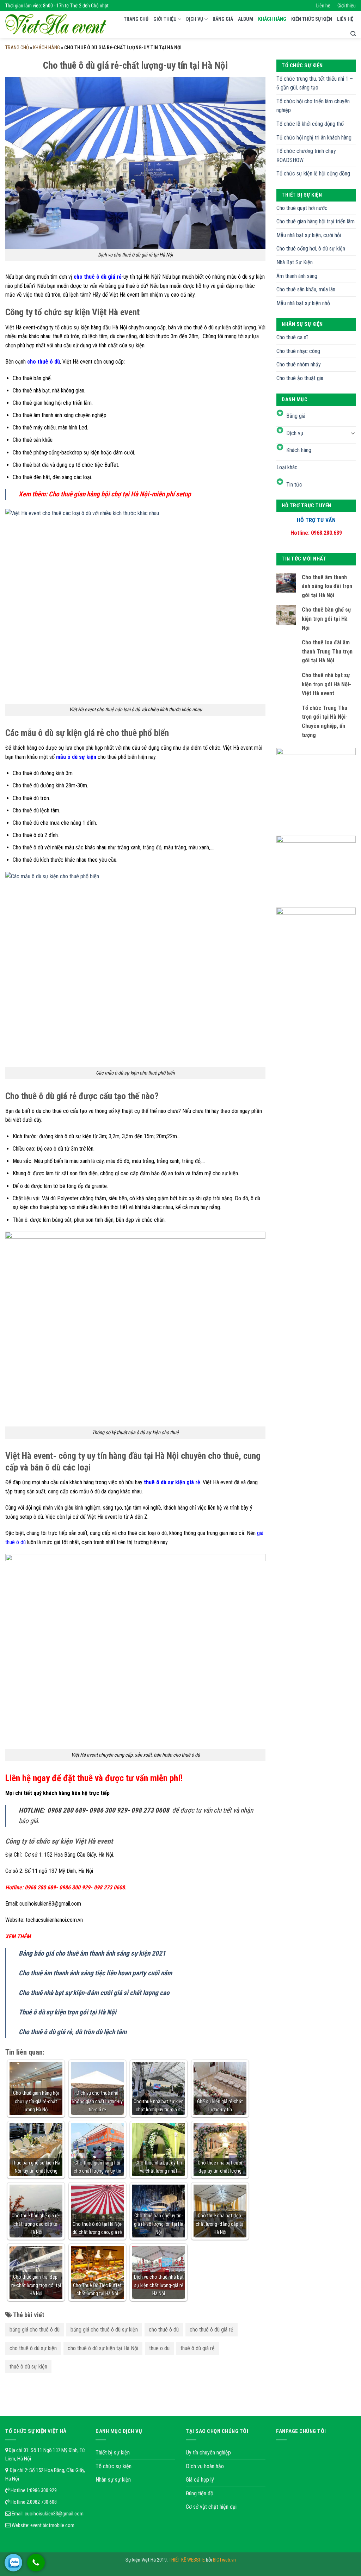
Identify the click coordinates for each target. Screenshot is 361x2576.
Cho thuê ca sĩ (292, 337)
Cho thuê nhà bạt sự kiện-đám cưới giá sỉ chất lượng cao (94, 1993)
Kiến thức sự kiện (312, 19)
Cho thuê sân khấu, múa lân (306, 289)
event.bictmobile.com (52, 2525)
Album (246, 19)
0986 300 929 (43, 2490)
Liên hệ (323, 6)
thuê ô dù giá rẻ (198, 2348)
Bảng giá (223, 19)
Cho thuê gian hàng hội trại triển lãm (316, 221)
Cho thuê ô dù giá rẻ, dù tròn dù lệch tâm (73, 2032)
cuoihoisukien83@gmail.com (54, 2514)
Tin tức (294, 485)
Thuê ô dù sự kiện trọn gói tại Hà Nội (68, 2012)
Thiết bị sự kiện (113, 2453)
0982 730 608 (43, 2502)
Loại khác (287, 467)
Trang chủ (136, 19)
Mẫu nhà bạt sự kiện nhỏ (303, 303)
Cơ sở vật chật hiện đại (211, 2507)
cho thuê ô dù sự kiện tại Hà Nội (103, 2348)
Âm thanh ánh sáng (297, 276)
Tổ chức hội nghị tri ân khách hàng (314, 138)
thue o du (159, 2348)
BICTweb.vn (224, 2560)
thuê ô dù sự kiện (28, 2367)
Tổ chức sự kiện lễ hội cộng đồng (313, 174)
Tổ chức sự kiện (114, 2466)
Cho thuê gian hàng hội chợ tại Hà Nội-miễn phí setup (120, 494)
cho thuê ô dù (44, 362)
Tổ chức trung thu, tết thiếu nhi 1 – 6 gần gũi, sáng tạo (315, 83)
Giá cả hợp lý (200, 2480)
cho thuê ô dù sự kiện (33, 2348)
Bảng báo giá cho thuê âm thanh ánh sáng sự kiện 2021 (92, 1953)
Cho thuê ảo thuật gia (300, 378)
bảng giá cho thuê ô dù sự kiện (104, 2330)
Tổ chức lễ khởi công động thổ (310, 124)
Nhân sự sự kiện (113, 2480)
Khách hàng (272, 19)
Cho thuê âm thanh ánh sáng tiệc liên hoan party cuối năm (95, 1973)
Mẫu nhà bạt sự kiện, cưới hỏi (309, 235)
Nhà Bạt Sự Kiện (295, 262)
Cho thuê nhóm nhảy (299, 364)
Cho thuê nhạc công (298, 351)
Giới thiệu (347, 6)
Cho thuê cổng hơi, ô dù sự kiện (311, 249)
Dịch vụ (195, 19)
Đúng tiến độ (200, 2493)
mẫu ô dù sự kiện (76, 757)
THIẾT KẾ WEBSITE (187, 2560)
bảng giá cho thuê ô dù (35, 2330)
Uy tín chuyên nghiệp (208, 2453)
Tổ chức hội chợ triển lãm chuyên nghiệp (313, 106)
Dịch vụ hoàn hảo (205, 2466)
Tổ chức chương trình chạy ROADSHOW (306, 156)
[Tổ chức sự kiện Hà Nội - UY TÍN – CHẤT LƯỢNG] (56, 25)
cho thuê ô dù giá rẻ (212, 2330)
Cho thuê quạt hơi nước (302, 208)
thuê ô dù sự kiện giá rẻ (172, 1482)
